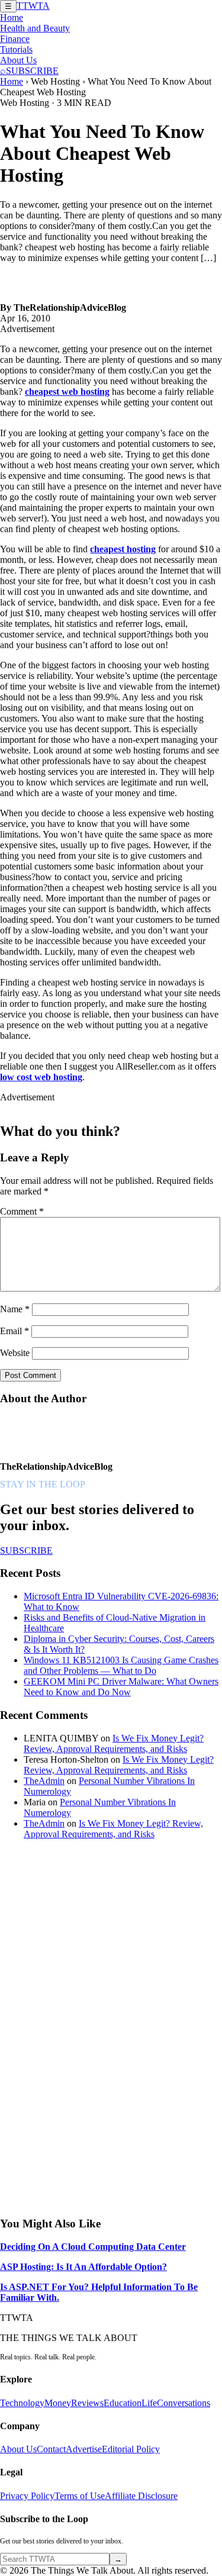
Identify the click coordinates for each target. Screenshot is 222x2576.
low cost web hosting (41, 1077)
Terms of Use (80, 2496)
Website (15, 1353)
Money (58, 2403)
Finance (15, 39)
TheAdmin (44, 1781)
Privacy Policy (27, 2496)
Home (12, 17)
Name (15, 1309)
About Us (18, 60)
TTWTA (33, 6)
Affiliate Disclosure (141, 2496)
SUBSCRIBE (32, 71)
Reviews (87, 2403)
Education (123, 2403)
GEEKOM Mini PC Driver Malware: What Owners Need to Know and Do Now (121, 1687)
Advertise (84, 2449)
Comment (22, 1211)
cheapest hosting (123, 549)
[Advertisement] (89, 2027)
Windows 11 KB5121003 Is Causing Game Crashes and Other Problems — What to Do (121, 1665)
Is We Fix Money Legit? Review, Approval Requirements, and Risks (114, 1743)
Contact (51, 2449)
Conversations (184, 2403)
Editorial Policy (131, 2449)
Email (15, 1331)
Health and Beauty (35, 28)
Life (149, 2403)
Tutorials (16, 49)
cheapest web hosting (67, 392)
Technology (22, 2403)
